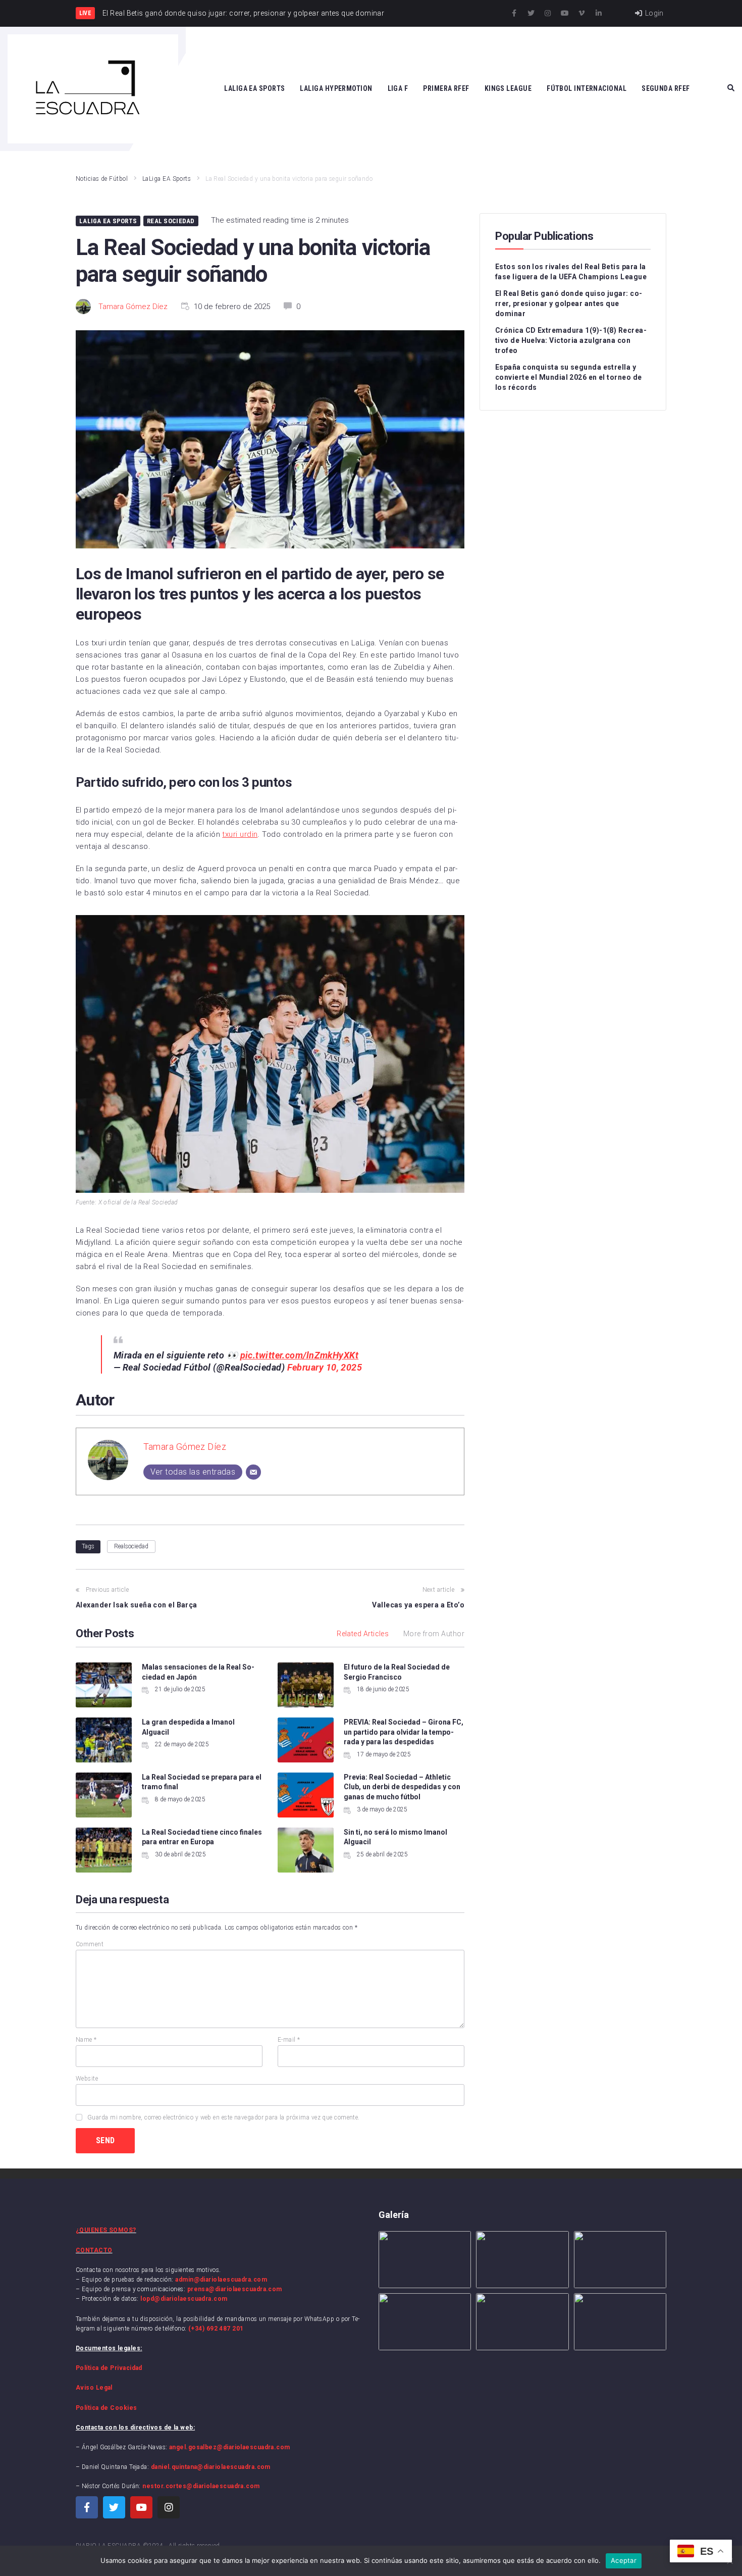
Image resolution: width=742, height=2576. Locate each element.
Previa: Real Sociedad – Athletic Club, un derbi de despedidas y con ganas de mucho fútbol (402, 1787)
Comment (90, 1944)
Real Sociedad (171, 221)
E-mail (289, 2040)
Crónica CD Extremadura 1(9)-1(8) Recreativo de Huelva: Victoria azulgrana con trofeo (571, 340)
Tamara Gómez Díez (133, 307)
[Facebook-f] (514, 13)
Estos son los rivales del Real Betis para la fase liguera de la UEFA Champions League (571, 272)
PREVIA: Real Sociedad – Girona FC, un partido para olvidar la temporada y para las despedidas (404, 1732)
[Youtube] (565, 13)
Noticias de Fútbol (102, 179)
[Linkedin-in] (599, 13)
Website (87, 2079)
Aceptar (624, 2560)
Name (86, 2040)
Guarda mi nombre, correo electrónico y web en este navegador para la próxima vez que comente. (224, 2117)
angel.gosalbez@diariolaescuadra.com (230, 2447)
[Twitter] (531, 13)
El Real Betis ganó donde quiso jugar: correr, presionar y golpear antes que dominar (569, 304)
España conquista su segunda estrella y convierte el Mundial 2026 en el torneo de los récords (568, 377)
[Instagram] (548, 13)
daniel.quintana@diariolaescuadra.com (211, 2467)
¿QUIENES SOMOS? (106, 2230)
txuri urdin (240, 834)
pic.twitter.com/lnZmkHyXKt (300, 1355)
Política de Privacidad (109, 2368)
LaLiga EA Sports (167, 179)
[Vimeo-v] (581, 13)
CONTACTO (94, 2250)
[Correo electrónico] (253, 1472)
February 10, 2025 (325, 1367)
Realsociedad (131, 1546)
